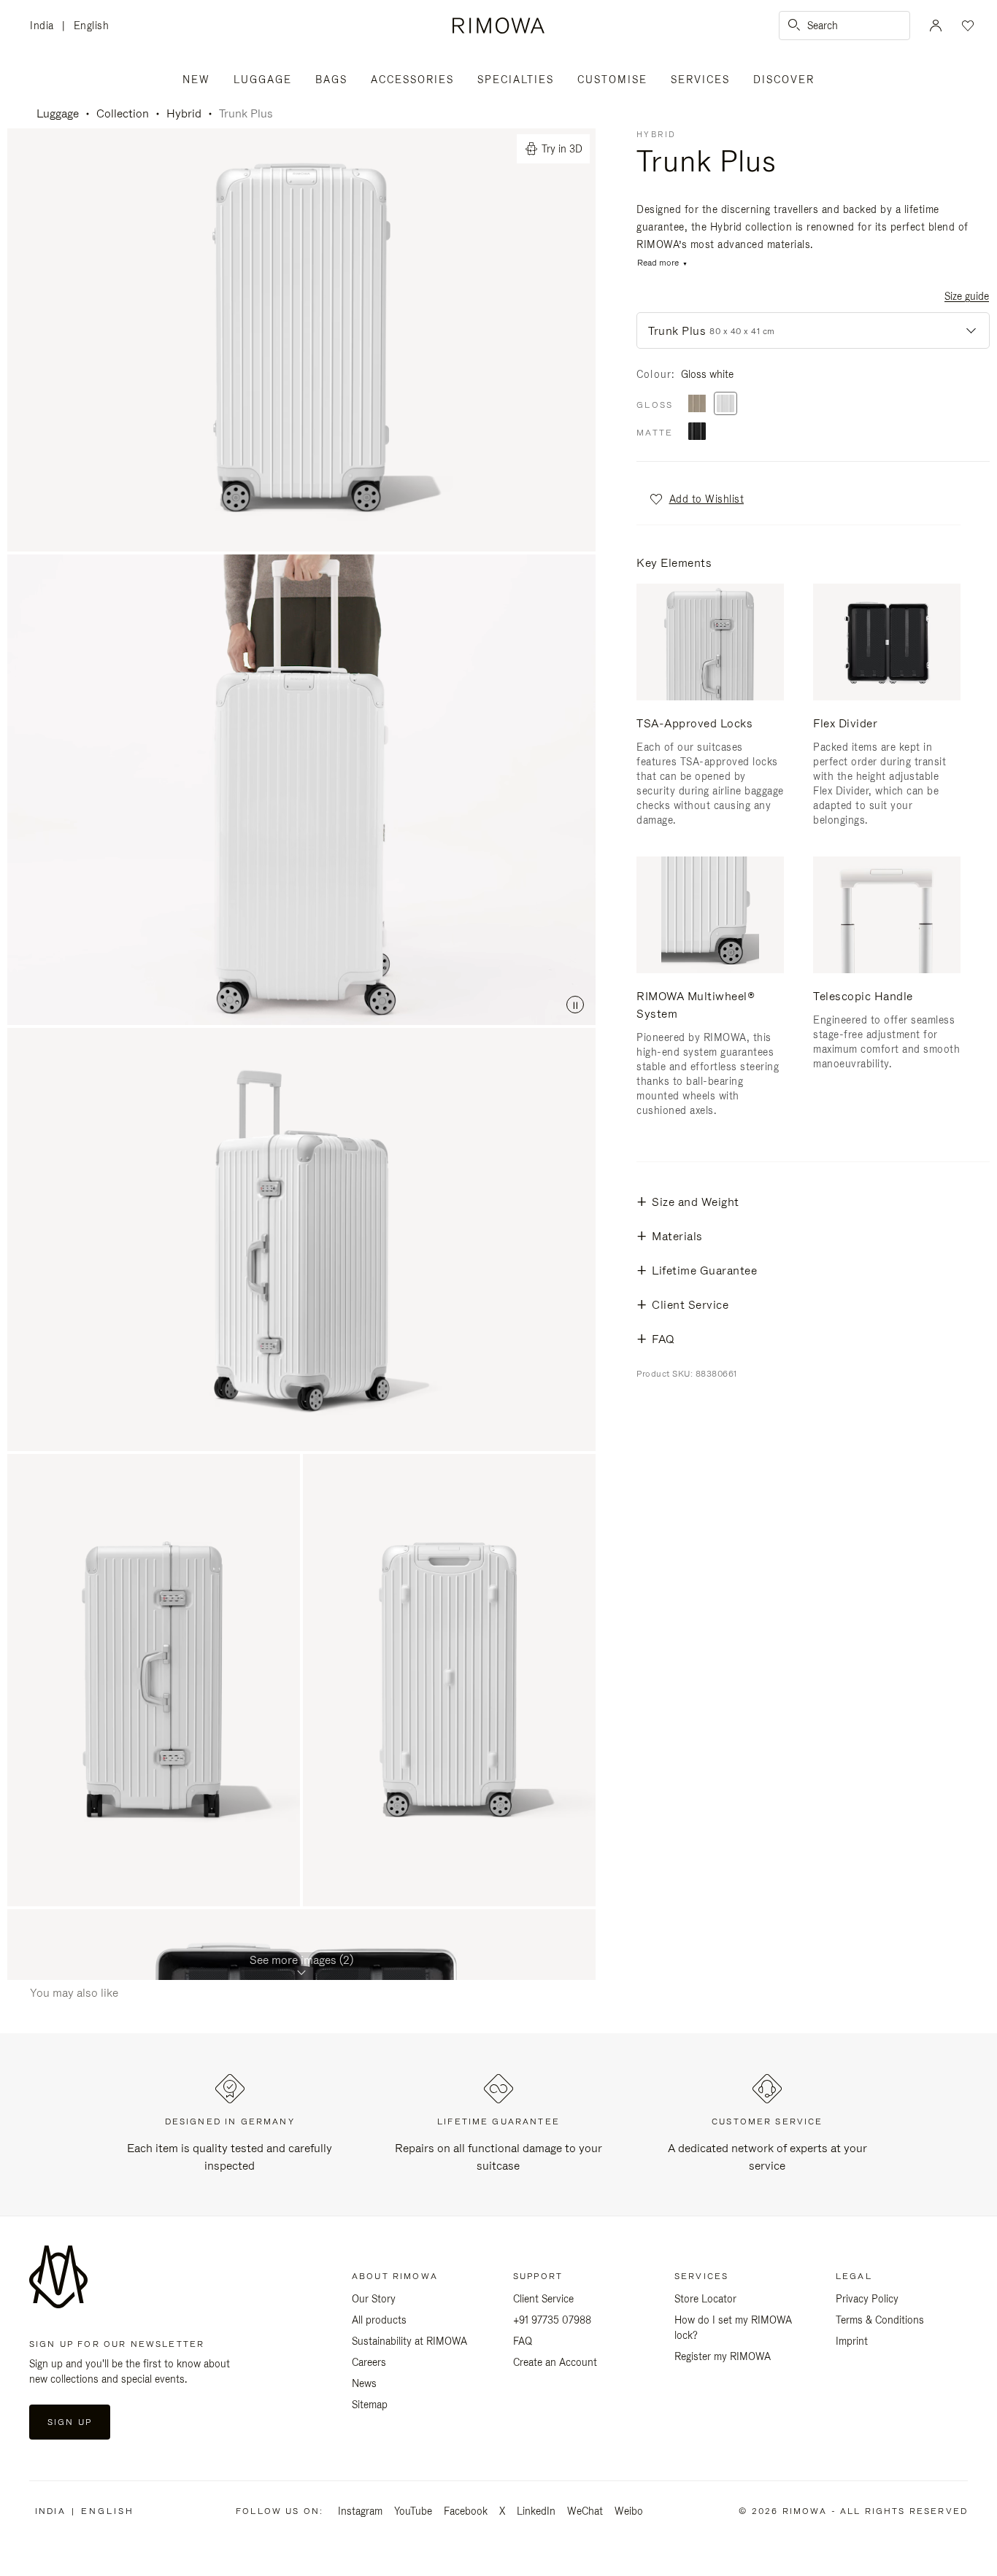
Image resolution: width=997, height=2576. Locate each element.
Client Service (543, 2299)
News (364, 2383)
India (46, 27)
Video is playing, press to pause (301, 790)
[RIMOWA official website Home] (498, 26)
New (196, 80)
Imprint (852, 2341)
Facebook (466, 2511)
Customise (612, 80)
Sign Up (70, 2422)
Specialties (516, 80)
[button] (696, 499)
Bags (331, 80)
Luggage (263, 80)
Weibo (629, 2511)
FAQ (523, 2341)
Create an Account (555, 2362)
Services (700, 80)
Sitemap (370, 2405)
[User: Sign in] (936, 26)
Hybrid (184, 113)
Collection (123, 113)
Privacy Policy (867, 2299)
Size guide (967, 296)
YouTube (413, 2511)
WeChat (585, 2511)
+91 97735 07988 (552, 2320)
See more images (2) (301, 1960)
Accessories (412, 80)
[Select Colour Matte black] (697, 432)
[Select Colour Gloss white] (725, 405)
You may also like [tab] (74, 1993)
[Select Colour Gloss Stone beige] (697, 405)
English (92, 26)
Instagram (360, 2511)
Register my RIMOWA (723, 2356)
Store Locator (705, 2299)
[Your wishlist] (966, 26)
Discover (784, 80)
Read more (658, 263)
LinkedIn (536, 2511)
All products (379, 2320)
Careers (369, 2362)
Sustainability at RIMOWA (409, 2341)
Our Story (374, 2299)
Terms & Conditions (880, 2320)
